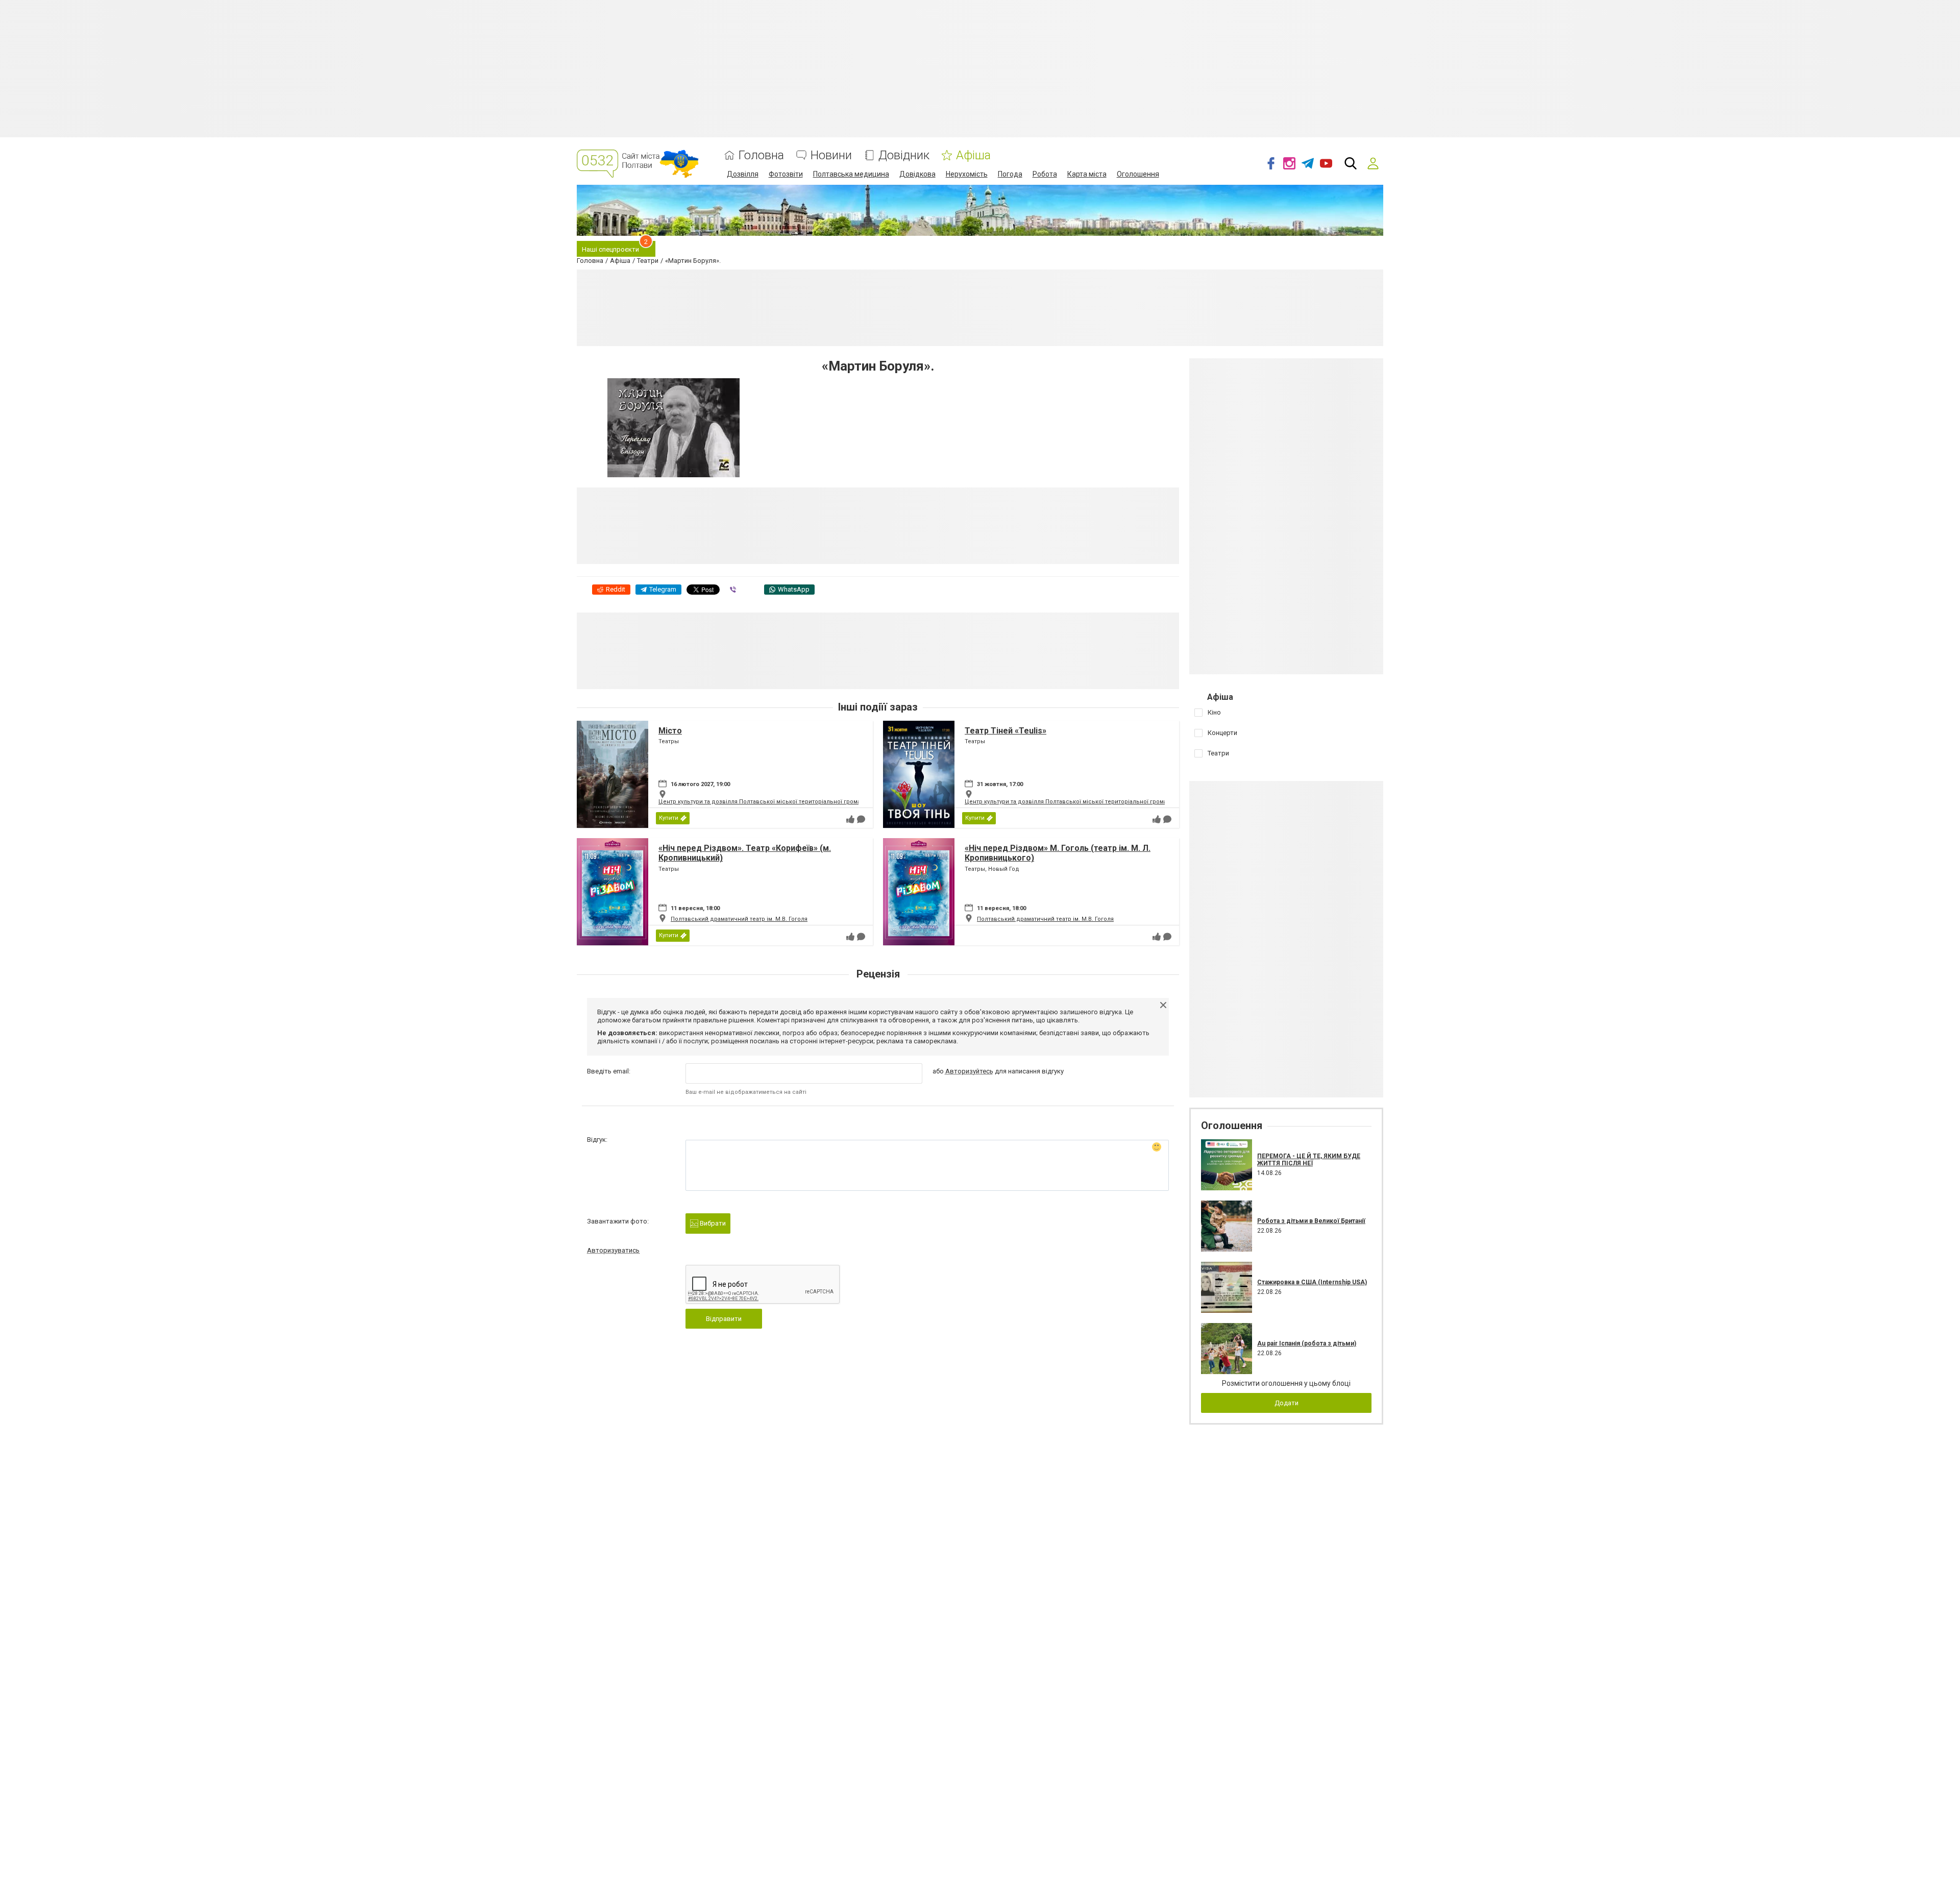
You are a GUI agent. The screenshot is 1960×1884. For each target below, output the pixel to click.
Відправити (724, 1319)
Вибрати (712, 1223)
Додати (1287, 1403)
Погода (1010, 174)
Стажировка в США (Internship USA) (1312, 1282)
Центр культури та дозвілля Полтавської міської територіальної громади (763, 802)
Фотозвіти (786, 174)
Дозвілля (743, 174)
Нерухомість (967, 174)
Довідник (904, 155)
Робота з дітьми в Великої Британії (1311, 1221)
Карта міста (1087, 174)
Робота (1045, 174)
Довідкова (917, 174)
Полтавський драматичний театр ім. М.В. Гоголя (739, 919)
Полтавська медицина (851, 174)
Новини (831, 155)
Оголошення (1138, 174)
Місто (670, 731)
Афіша (973, 155)
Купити (669, 818)
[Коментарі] (861, 819)
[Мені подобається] (850, 819)
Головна (761, 155)
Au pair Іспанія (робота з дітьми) (1307, 1343)
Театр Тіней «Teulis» (1006, 731)
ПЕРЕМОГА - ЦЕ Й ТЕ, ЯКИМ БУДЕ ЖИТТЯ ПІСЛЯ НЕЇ (1309, 1160)
